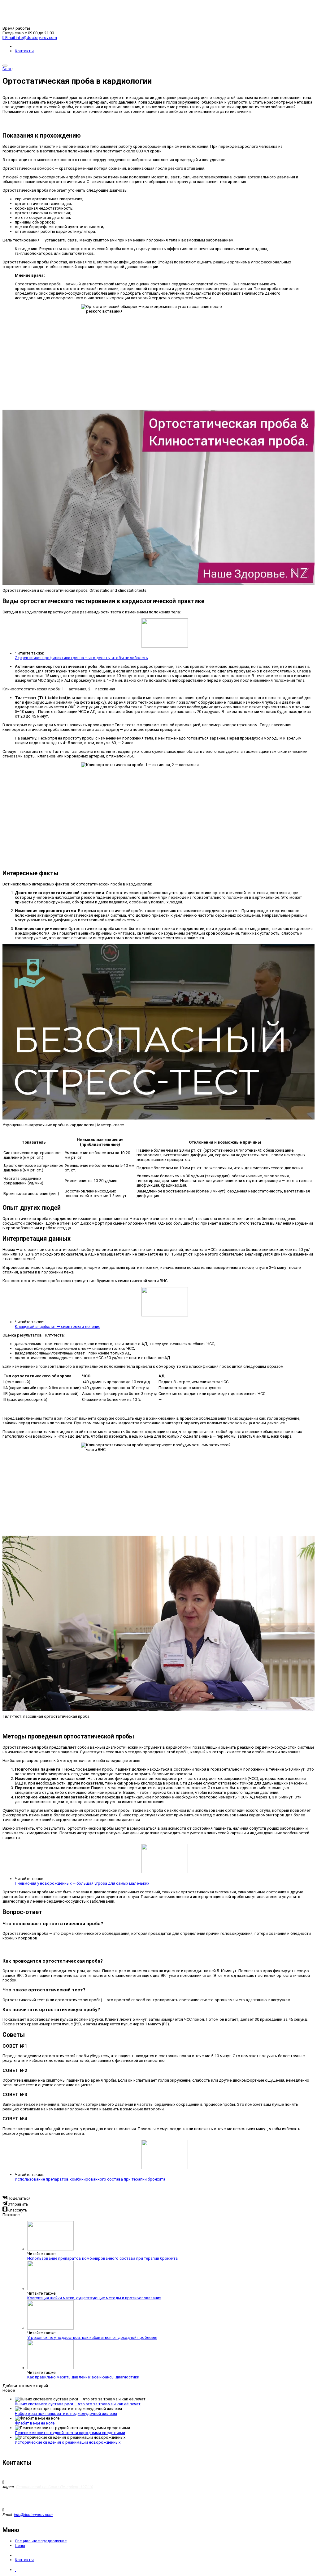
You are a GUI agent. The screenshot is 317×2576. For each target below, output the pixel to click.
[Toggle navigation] (5, 66)
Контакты (24, 51)
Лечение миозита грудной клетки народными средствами (70, 2433)
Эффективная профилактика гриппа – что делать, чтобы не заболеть (81, 658)
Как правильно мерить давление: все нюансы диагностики (83, 2377)
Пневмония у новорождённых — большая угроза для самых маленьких (82, 1883)
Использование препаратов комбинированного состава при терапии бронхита (90, 2179)
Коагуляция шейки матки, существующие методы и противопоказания (94, 2298)
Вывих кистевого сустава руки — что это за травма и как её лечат (78, 2404)
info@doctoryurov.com (33, 2515)
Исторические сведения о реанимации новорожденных (68, 2442)
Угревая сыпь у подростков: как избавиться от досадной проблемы (92, 2337)
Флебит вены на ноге (35, 2423)
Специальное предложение (41, 2541)
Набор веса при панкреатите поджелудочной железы (66, 2414)
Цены (20, 2546)
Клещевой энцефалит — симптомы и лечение (58, 1326)
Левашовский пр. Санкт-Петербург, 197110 (54, 2487)
